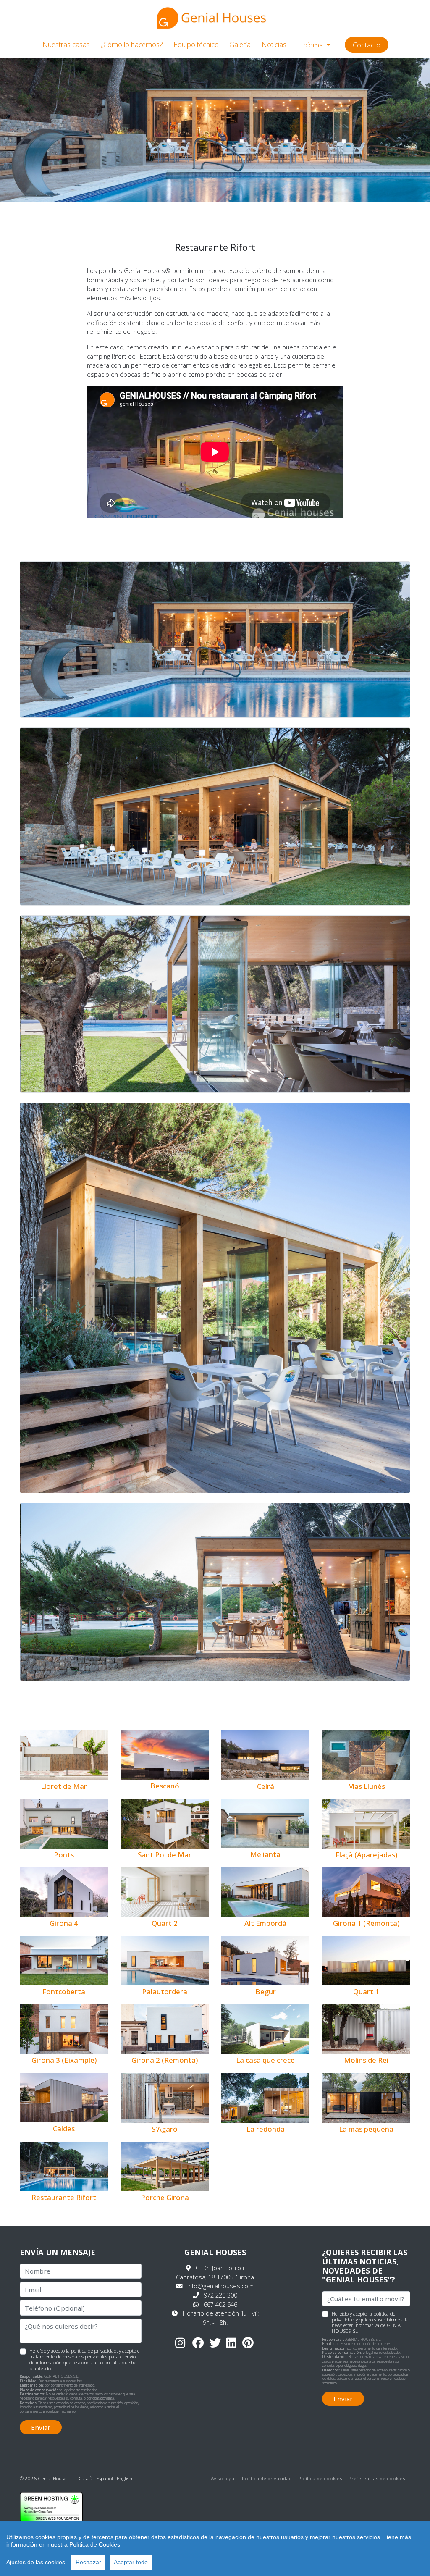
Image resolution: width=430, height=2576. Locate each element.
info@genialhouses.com (220, 2286)
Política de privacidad (267, 2478)
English (125, 2478)
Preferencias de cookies (377, 2478)
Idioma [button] (313, 45)
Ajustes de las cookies (36, 2562)
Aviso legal (223, 2478)
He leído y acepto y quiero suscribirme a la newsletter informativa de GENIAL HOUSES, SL (370, 2322)
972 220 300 (220, 2295)
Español (105, 2478)
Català (85, 2478)
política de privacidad (94, 2351)
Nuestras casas (66, 44)
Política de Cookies (95, 2544)
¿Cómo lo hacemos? (132, 44)
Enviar (41, 2427)
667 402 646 (220, 2304)
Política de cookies (320, 2478)
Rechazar (88, 2562)
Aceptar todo (131, 2562)
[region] (215, 2548)
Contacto (367, 45)
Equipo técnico (196, 44)
